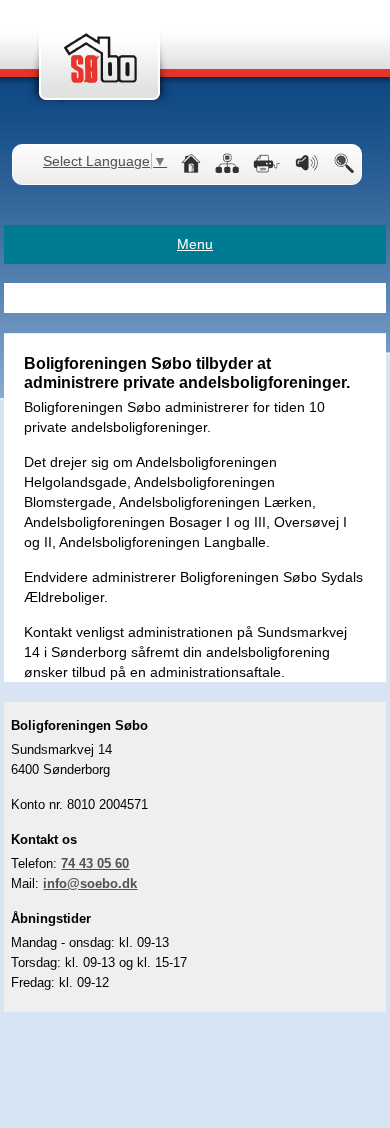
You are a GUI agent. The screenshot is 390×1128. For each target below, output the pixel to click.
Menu (195, 244)
